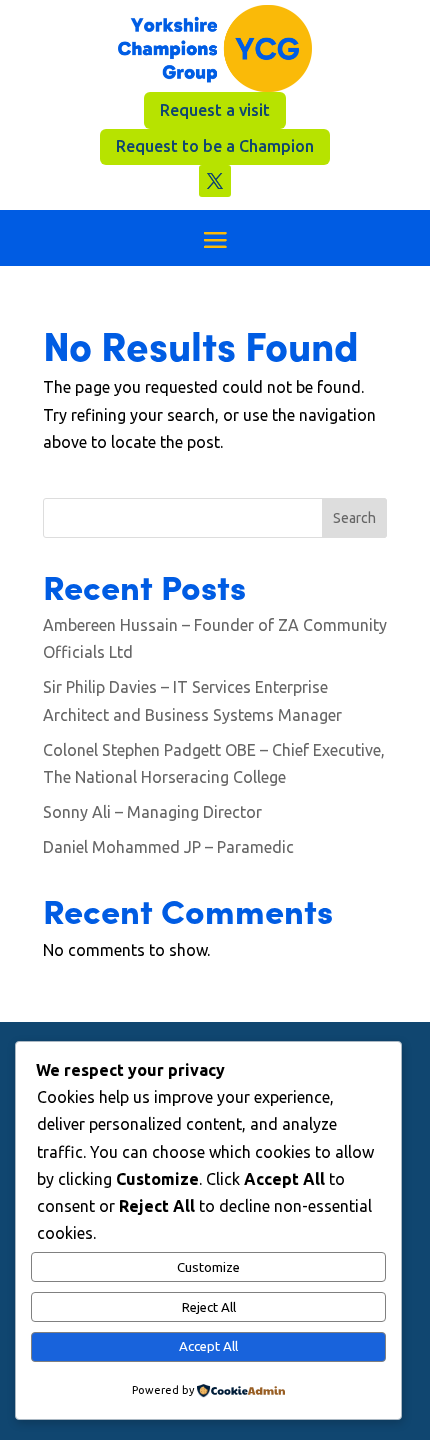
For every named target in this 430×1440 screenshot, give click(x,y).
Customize (208, 1267)
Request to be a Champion (215, 146)
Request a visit (215, 110)
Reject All (209, 1307)
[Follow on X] (215, 181)
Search (354, 518)
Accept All (208, 1346)
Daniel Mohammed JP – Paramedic (168, 847)
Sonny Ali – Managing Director (152, 812)
